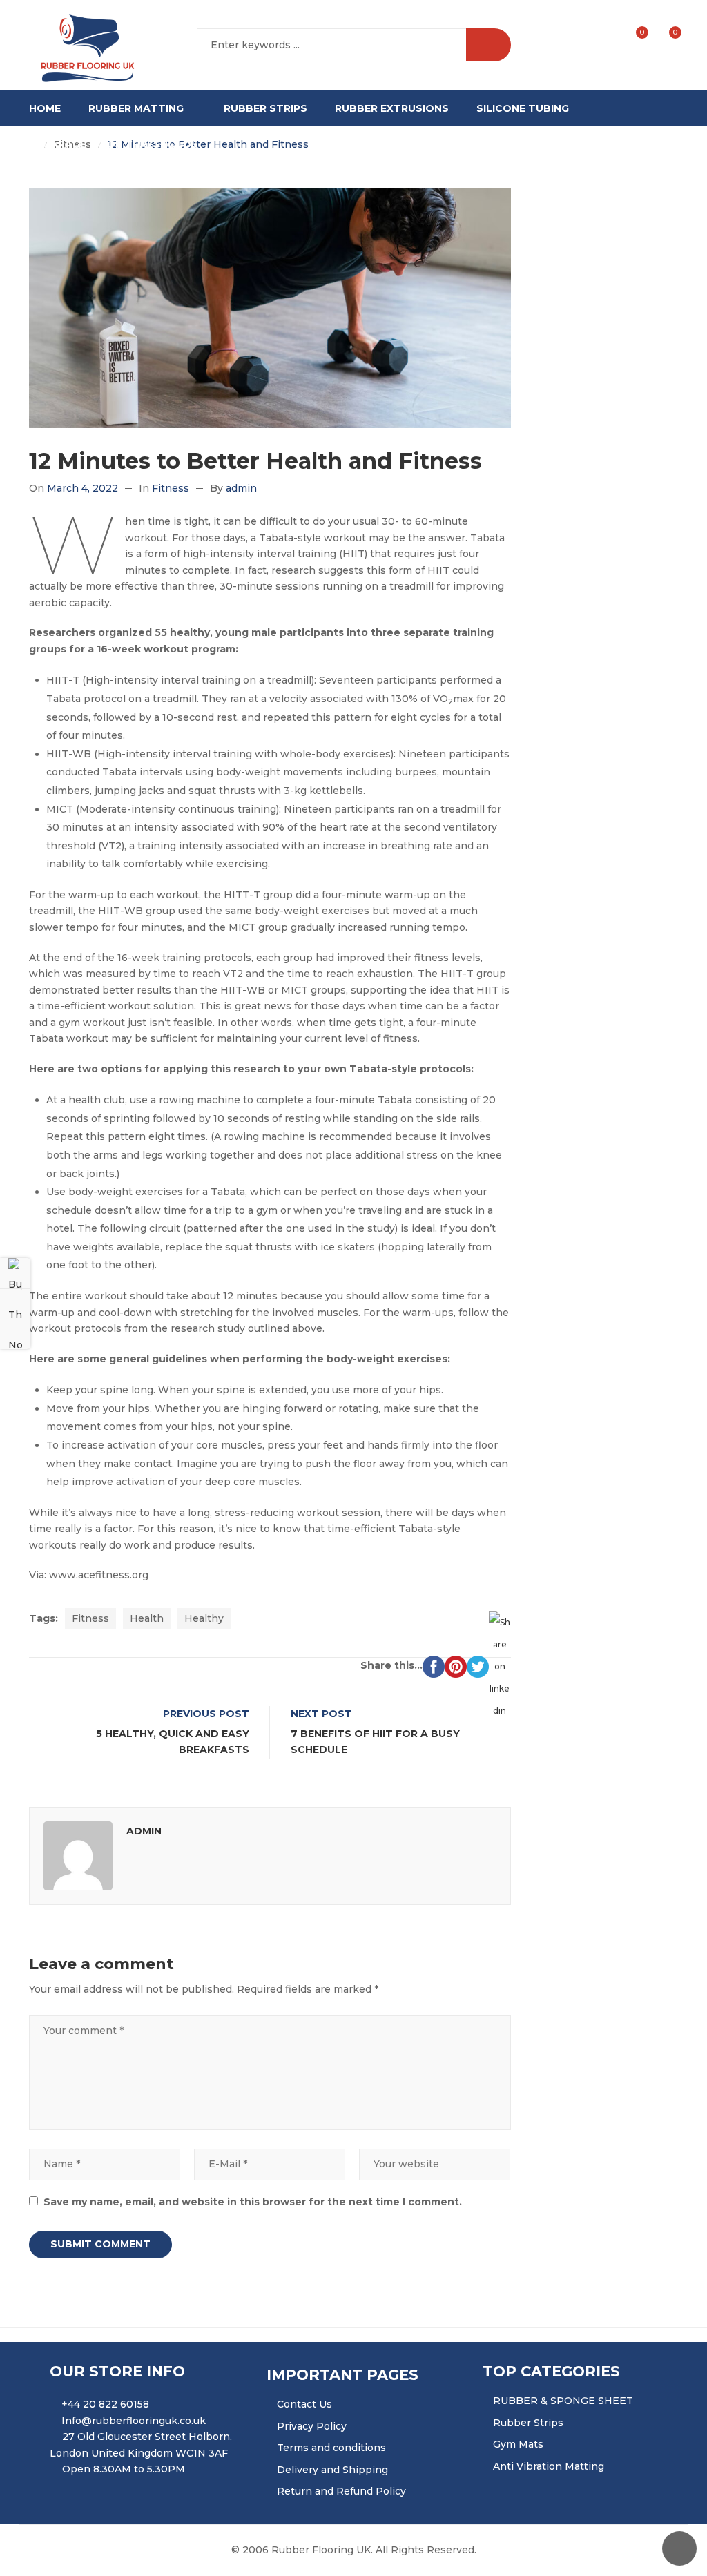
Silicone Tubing (523, 108)
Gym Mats (518, 2444)
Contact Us (304, 2404)
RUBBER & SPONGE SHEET (563, 2401)
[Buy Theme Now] (15, 1273)
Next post (321, 1714)
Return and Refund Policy (341, 2491)
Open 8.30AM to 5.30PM (124, 2469)
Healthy (204, 1618)
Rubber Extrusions (392, 108)
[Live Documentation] (15, 1334)
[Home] (33, 145)
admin (241, 488)
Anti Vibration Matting (549, 2466)
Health (147, 1618)
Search (488, 45)
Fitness (171, 488)
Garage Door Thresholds (120, 144)
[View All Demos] (15, 1304)
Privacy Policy (312, 2426)
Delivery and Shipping (332, 2470)
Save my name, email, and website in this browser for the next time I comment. (253, 2202)
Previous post (206, 1714)
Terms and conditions (331, 2448)
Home (45, 108)
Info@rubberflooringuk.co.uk (134, 2421)
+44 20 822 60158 (105, 2404)
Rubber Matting (136, 108)
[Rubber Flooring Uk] (83, 46)
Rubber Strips (265, 108)
